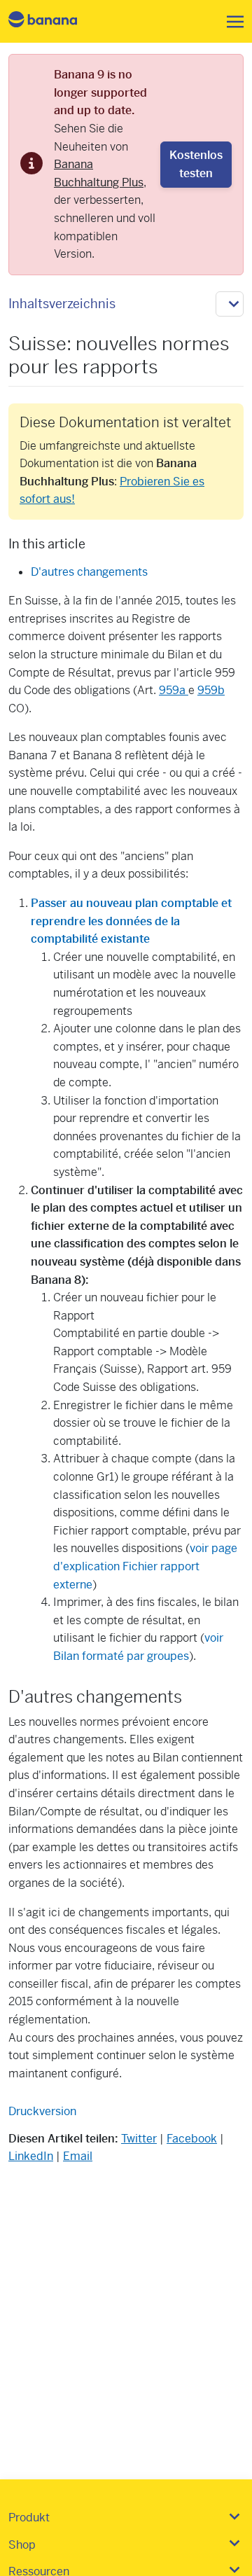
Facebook (192, 2139)
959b (211, 690)
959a (174, 690)
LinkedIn (31, 2156)
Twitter (139, 2139)
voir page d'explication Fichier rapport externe (145, 1566)
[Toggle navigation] (231, 22)
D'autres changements (89, 572)
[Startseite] (55, 21)
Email (78, 2156)
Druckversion (42, 2111)
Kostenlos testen (196, 164)
